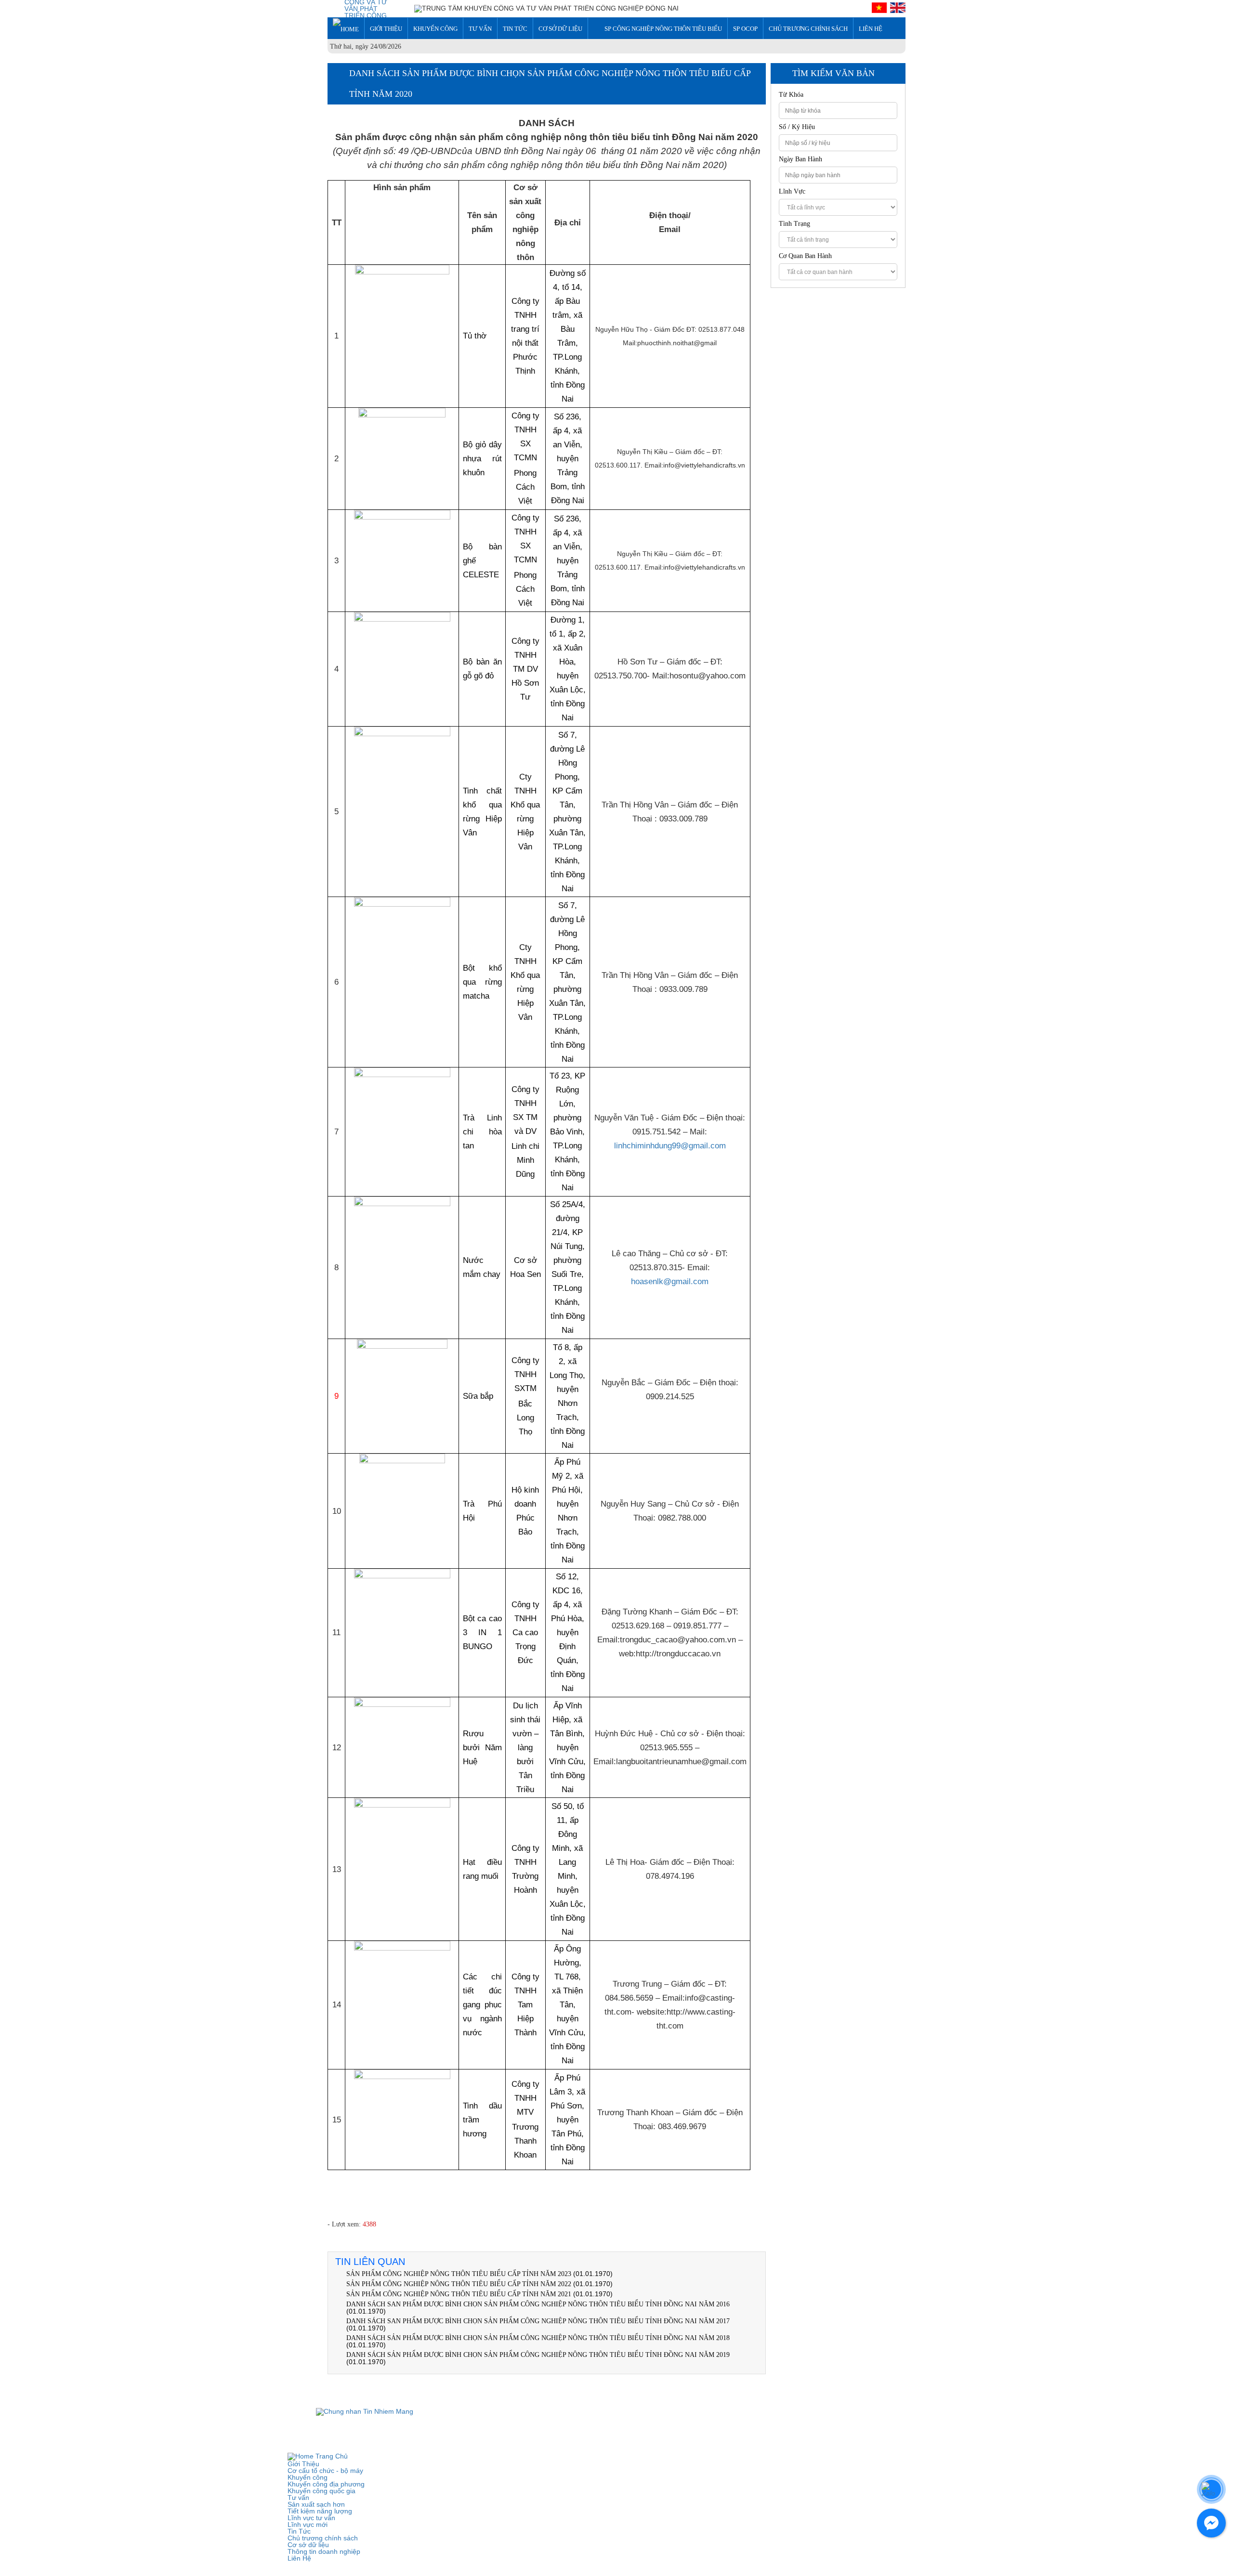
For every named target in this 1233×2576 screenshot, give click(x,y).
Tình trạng (794, 224)
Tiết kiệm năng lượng (320, 2511)
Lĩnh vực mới (308, 2524)
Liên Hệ (871, 29)
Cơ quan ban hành (805, 256)
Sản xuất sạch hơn (316, 2504)
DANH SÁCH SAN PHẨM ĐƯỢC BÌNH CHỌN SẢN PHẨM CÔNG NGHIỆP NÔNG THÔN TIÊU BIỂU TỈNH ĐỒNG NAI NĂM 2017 (538, 2321)
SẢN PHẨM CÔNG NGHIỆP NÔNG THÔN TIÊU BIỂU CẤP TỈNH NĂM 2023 (459, 2274)
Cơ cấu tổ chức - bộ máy (325, 2471)
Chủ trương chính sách (808, 29)
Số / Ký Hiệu (797, 127)
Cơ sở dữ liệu (560, 29)
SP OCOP (745, 29)
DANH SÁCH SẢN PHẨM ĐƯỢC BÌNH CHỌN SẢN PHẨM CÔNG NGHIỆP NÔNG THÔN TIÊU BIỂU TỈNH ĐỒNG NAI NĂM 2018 (538, 2338)
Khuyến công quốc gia (321, 2491)
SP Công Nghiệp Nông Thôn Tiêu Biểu (663, 29)
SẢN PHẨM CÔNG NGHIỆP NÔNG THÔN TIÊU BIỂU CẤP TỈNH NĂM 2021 (459, 2294)
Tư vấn (480, 29)
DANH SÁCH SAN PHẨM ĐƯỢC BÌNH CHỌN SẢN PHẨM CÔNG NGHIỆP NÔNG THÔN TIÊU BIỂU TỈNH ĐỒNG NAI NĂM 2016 (538, 2304)
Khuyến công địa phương (326, 2484)
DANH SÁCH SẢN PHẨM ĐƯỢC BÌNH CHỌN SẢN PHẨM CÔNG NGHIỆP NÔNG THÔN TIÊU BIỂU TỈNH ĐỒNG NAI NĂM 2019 (538, 2355)
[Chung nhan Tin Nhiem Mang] (365, 2411)
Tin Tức (515, 29)
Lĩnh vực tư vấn (311, 2518)
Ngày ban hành (800, 159)
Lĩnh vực (792, 192)
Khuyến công (435, 29)
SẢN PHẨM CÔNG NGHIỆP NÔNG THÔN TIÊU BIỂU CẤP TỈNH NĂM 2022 (459, 2284)
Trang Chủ (331, 2456)
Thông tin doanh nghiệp (324, 2551)
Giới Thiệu (386, 29)
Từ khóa (791, 95)
